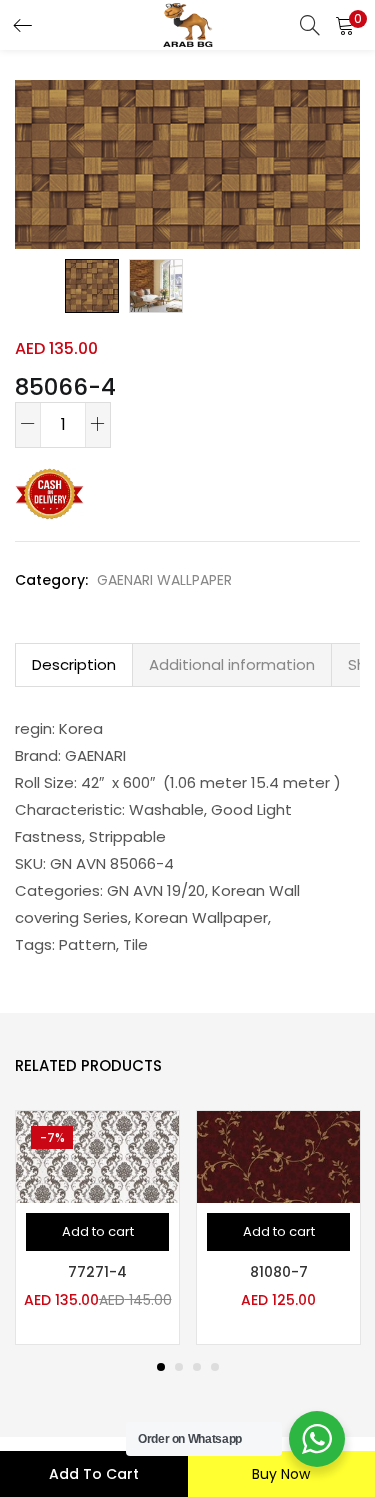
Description (74, 664)
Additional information (232, 664)
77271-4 (97, 1272)
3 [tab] (197, 1367)
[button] (345, 25)
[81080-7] (278, 1155)
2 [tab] (179, 1367)
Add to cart (94, 1474)
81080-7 (279, 1272)
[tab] (74, 665)
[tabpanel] (97, 1227)
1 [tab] (161, 1367)
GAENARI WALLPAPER (164, 580)
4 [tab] (215, 1367)
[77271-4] (97, 1155)
